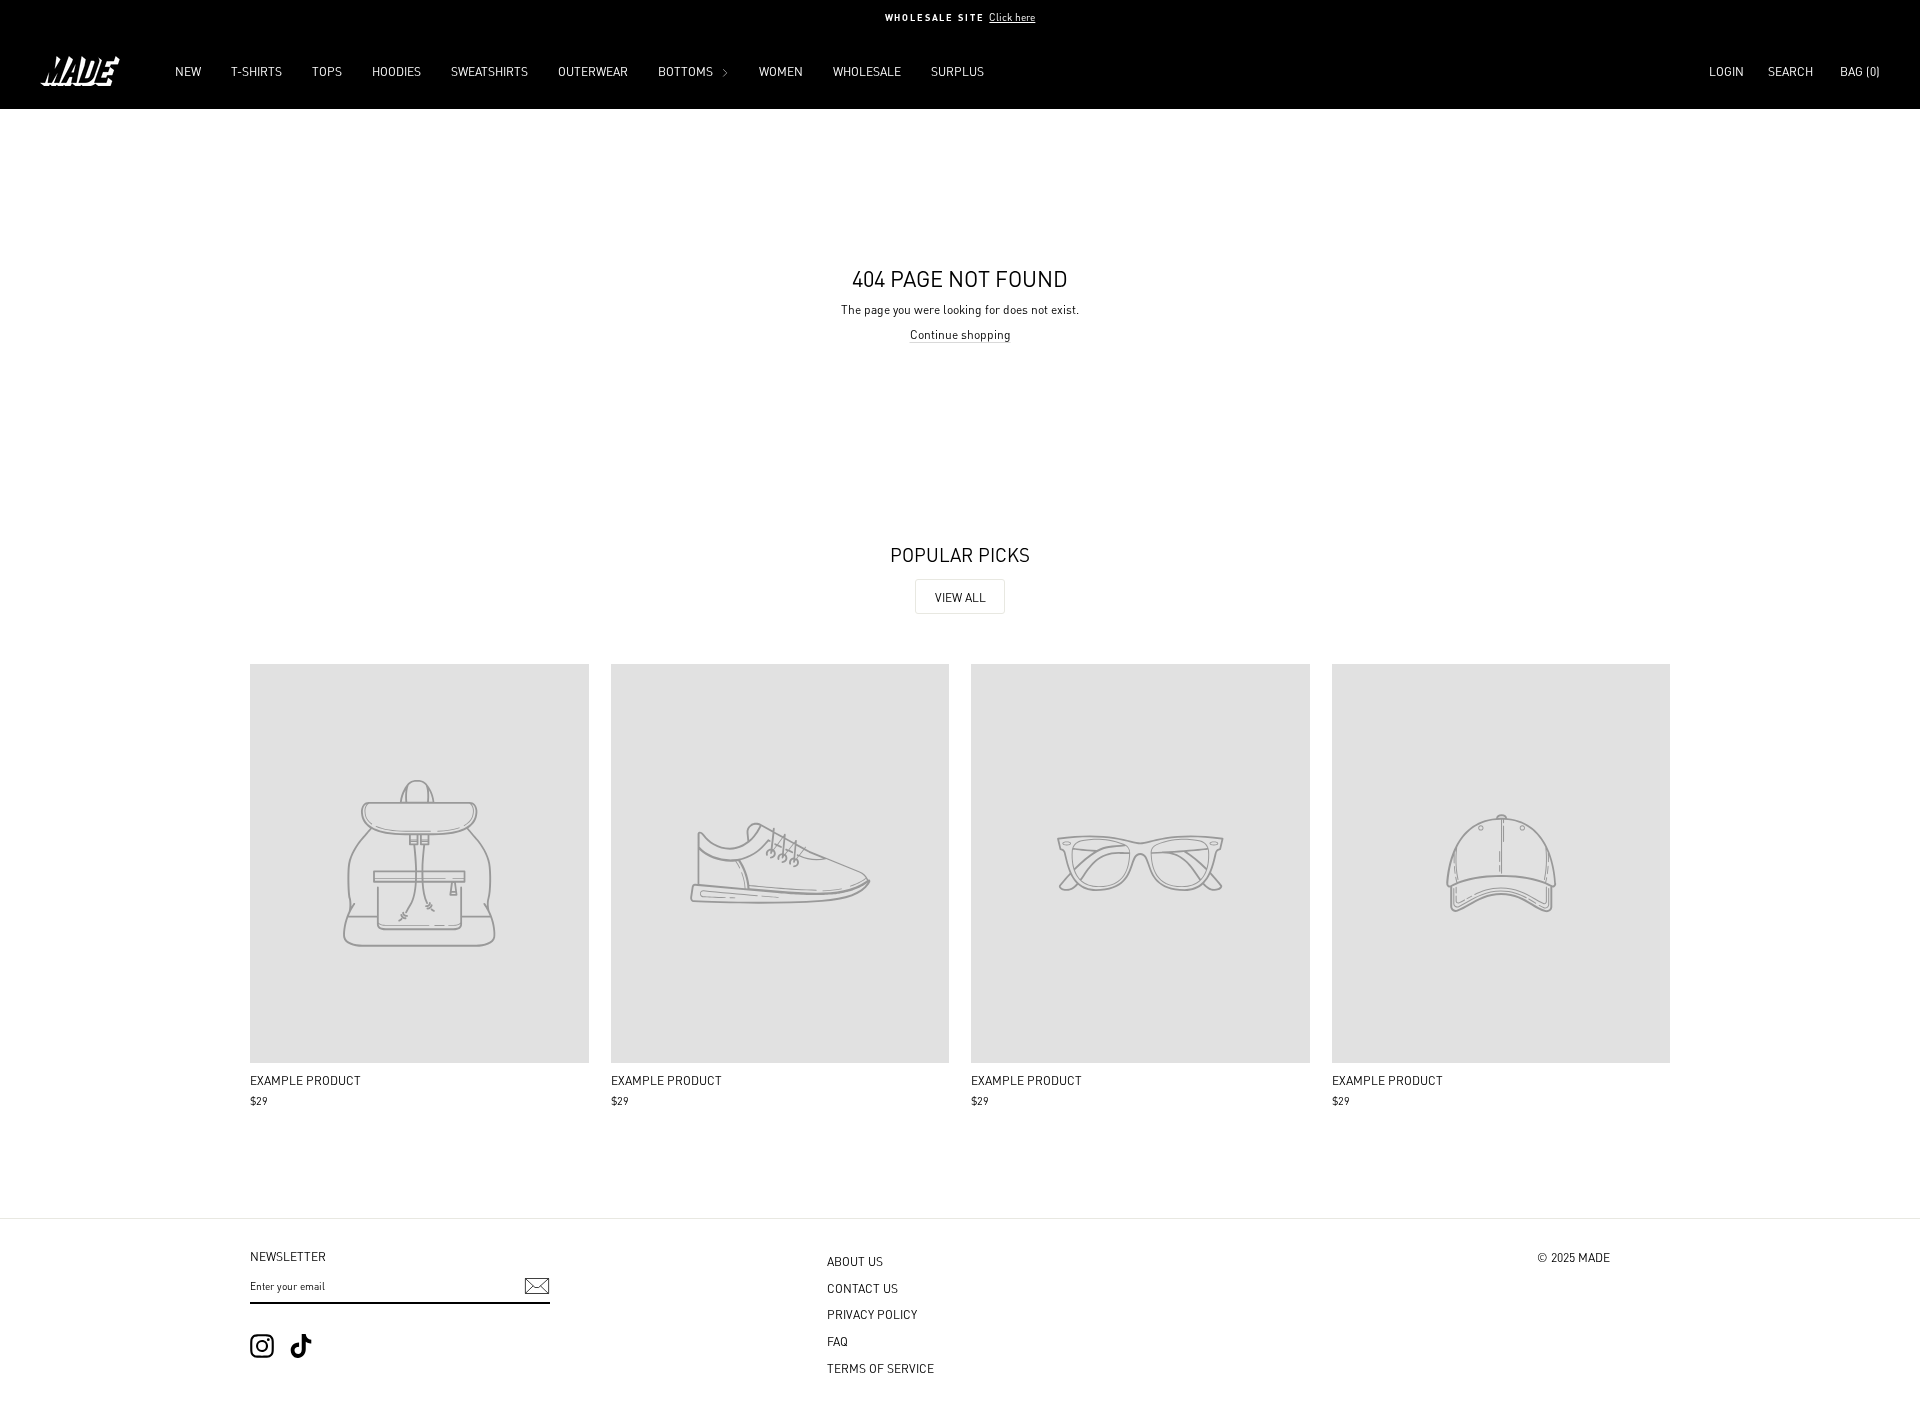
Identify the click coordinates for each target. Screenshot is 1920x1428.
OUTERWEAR (593, 70)
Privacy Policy (872, 1313)
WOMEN (781, 70)
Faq (837, 1340)
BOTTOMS (687, 70)
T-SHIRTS (256, 70)
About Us (855, 1260)
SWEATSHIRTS (489, 70)
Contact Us (862, 1287)
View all (960, 596)
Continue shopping (960, 333)
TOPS (327, 70)
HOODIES (396, 70)
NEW (188, 70)
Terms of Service (880, 1367)
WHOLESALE (867, 70)
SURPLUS (957, 70)
